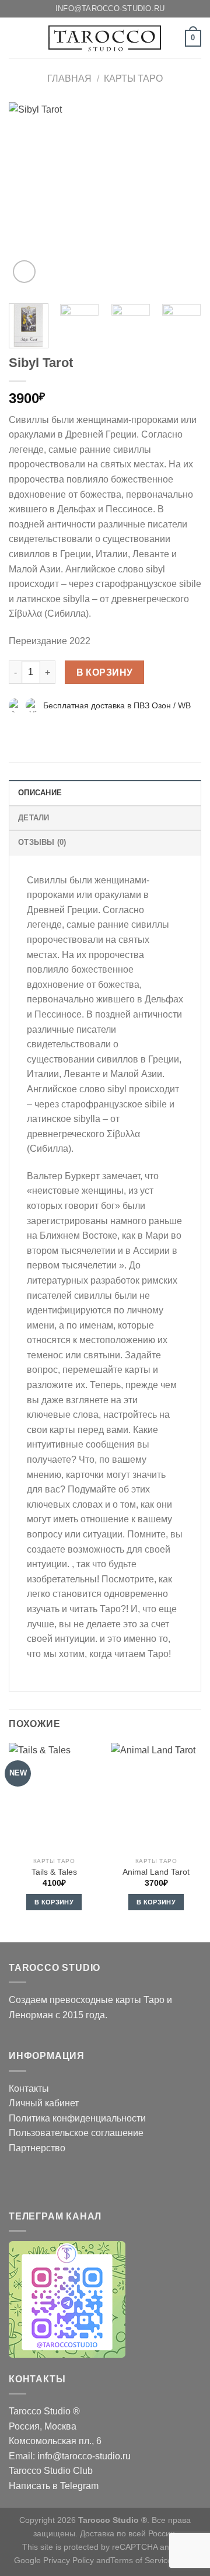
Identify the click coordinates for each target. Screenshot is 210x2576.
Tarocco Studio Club (51, 2471)
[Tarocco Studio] (105, 38)
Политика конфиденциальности (77, 2118)
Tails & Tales (54, 1872)
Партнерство (37, 2148)
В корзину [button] (54, 1902)
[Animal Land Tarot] (156, 1797)
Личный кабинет (44, 2103)
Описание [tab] (40, 793)
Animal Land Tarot (156, 1872)
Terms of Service (141, 2560)
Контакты (29, 2089)
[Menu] (16, 38)
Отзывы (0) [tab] (42, 842)
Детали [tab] (34, 818)
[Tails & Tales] (54, 1797)
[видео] (24, 272)
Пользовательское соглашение (76, 2133)
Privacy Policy (69, 2560)
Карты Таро (133, 78)
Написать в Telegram (54, 2486)
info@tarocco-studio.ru (84, 2456)
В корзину (105, 672)
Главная (69, 78)
